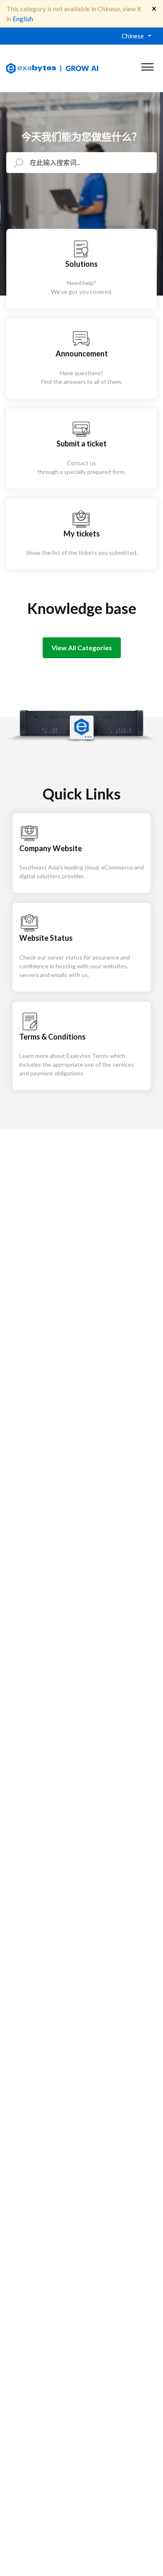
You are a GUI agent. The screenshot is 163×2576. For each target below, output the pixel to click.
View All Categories (82, 648)
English (23, 19)
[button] (147, 65)
